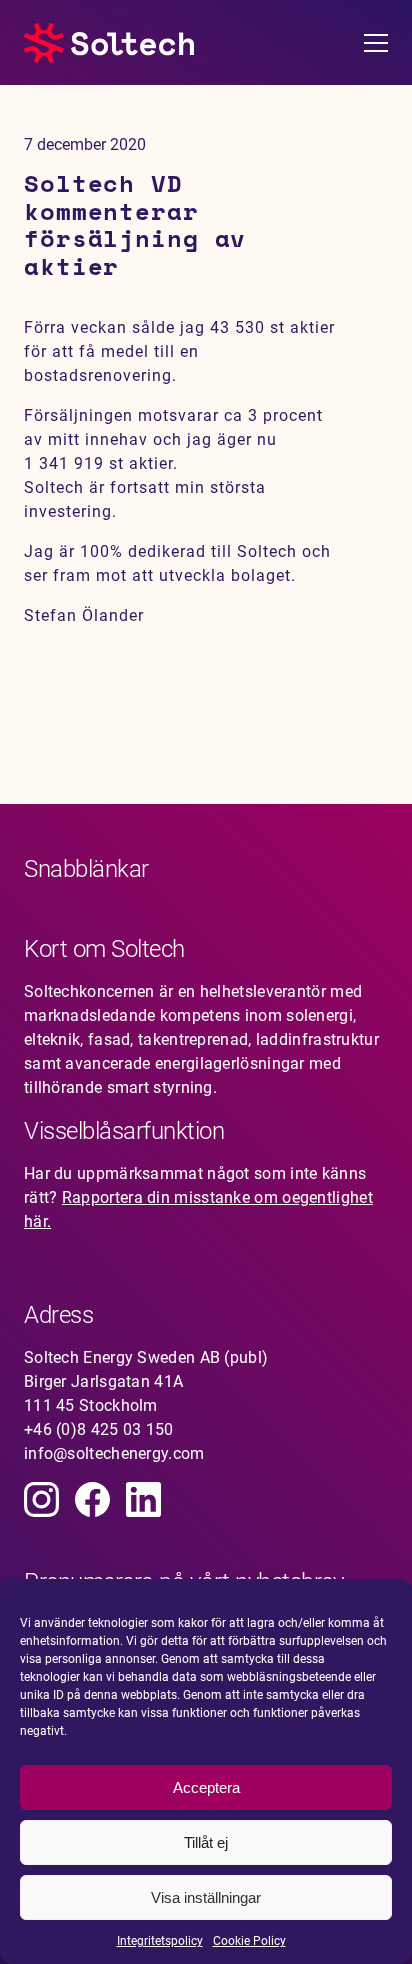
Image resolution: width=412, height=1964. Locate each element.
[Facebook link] (92, 1499)
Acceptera (206, 1787)
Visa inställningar (206, 1897)
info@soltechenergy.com (114, 1453)
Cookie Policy (249, 1941)
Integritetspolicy (160, 1941)
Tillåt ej (206, 1842)
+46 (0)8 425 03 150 (99, 1429)
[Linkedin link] (143, 1499)
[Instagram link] (41, 1499)
